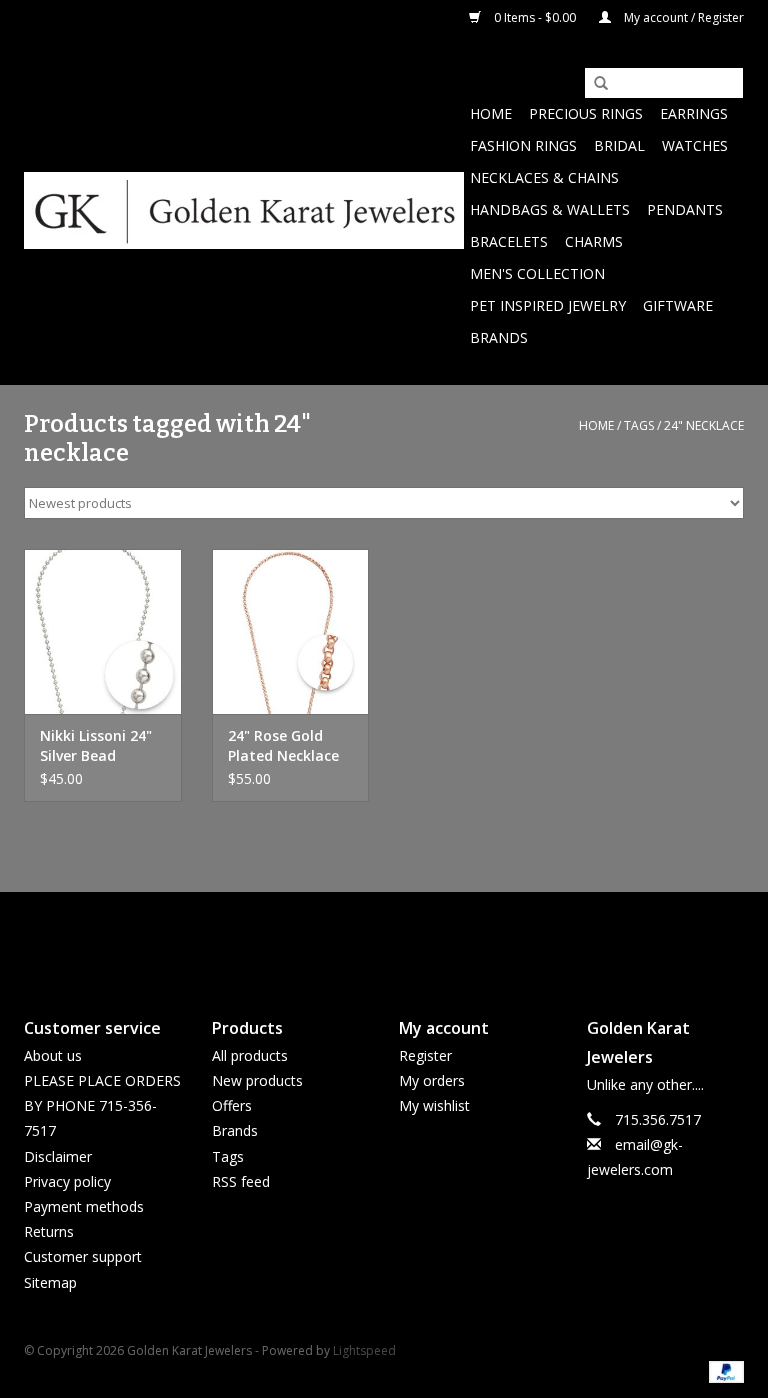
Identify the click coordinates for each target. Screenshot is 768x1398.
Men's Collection (537, 273)
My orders (432, 1080)
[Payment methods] (723, 1371)
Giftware (678, 305)
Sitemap (50, 1282)
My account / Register (682, 17)
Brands (499, 337)
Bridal (619, 145)
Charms (594, 241)
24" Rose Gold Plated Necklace (283, 745)
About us (53, 1055)
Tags (639, 425)
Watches (695, 145)
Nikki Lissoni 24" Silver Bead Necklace (96, 746)
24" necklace (704, 425)
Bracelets (509, 241)
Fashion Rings (523, 145)
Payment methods (84, 1206)
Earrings (694, 113)
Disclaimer (58, 1156)
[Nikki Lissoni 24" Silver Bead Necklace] (103, 631)
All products (250, 1055)
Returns (49, 1231)
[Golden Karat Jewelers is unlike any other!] (244, 210)
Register (425, 1055)
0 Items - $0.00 (535, 17)
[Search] (594, 84)
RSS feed (241, 1181)
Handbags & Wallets (550, 209)
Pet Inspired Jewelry (548, 305)
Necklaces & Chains (544, 177)
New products (257, 1080)
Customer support (83, 1256)
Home (491, 113)
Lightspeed (364, 1350)
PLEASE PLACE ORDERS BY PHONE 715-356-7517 (102, 1105)
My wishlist (434, 1105)
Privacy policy (67, 1181)
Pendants (685, 209)
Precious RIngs (586, 113)
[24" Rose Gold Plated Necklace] (291, 631)
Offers (232, 1105)
